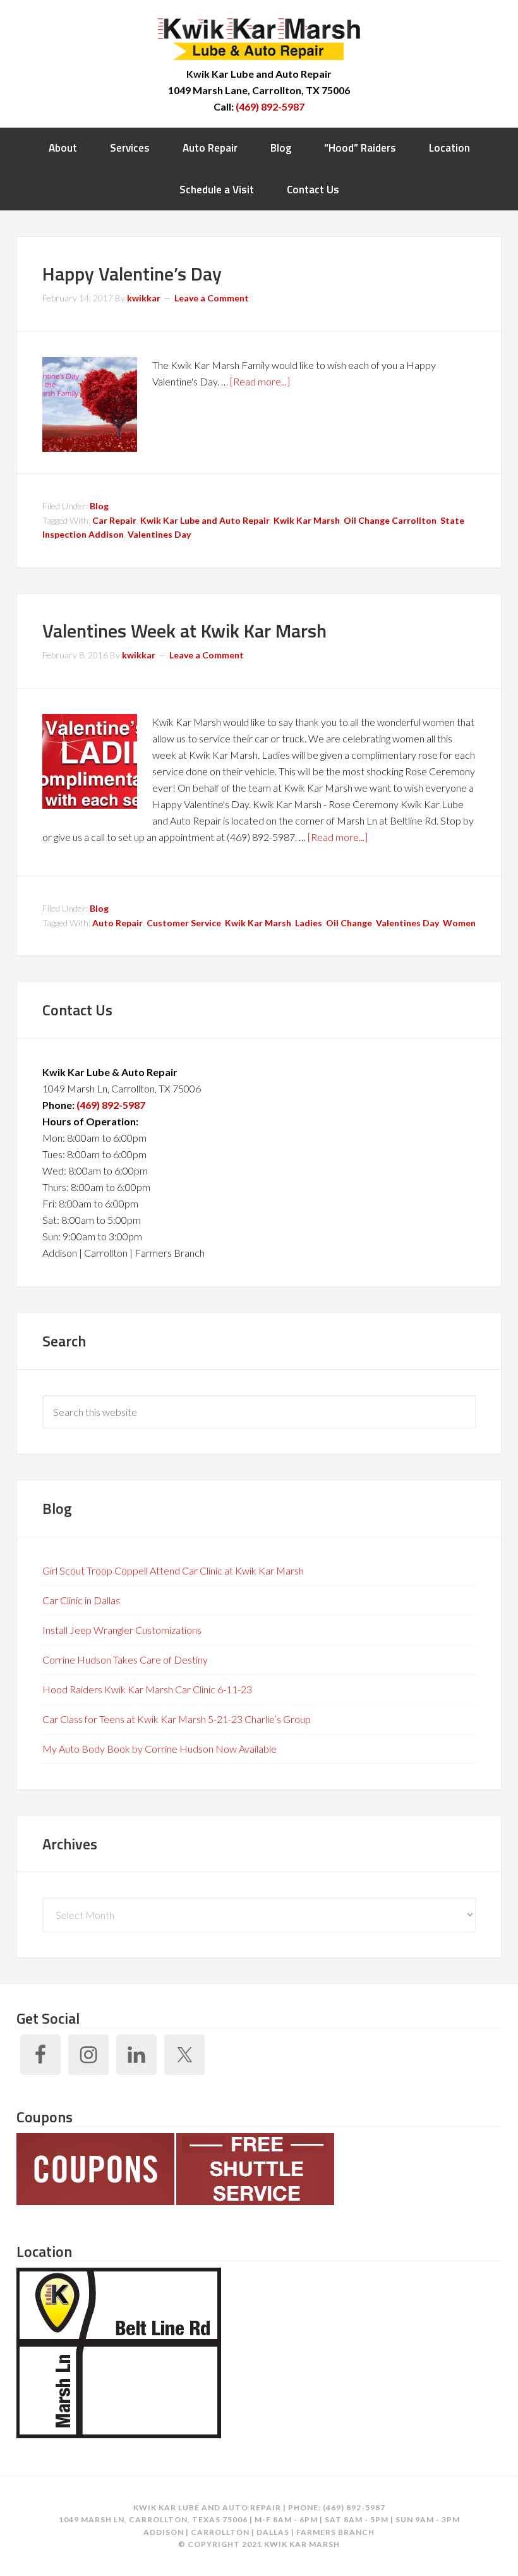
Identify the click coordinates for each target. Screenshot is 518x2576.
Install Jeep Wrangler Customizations (122, 1630)
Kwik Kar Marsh (259, 38)
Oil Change (349, 923)
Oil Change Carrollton (390, 520)
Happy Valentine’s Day (132, 274)
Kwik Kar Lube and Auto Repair (205, 520)
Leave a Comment (212, 298)
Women (459, 923)
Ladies (309, 923)
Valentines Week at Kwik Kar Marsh (184, 631)
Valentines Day (159, 534)
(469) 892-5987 (270, 106)
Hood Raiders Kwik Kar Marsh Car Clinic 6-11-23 (147, 1689)
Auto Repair (117, 923)
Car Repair (114, 520)
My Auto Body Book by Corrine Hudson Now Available (160, 1749)
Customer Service (184, 923)
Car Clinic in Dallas (81, 1600)
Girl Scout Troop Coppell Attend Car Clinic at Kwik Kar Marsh (173, 1570)
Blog (99, 506)
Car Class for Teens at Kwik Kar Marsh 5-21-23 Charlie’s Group (177, 1719)
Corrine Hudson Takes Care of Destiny (125, 1660)
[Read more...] (260, 381)
